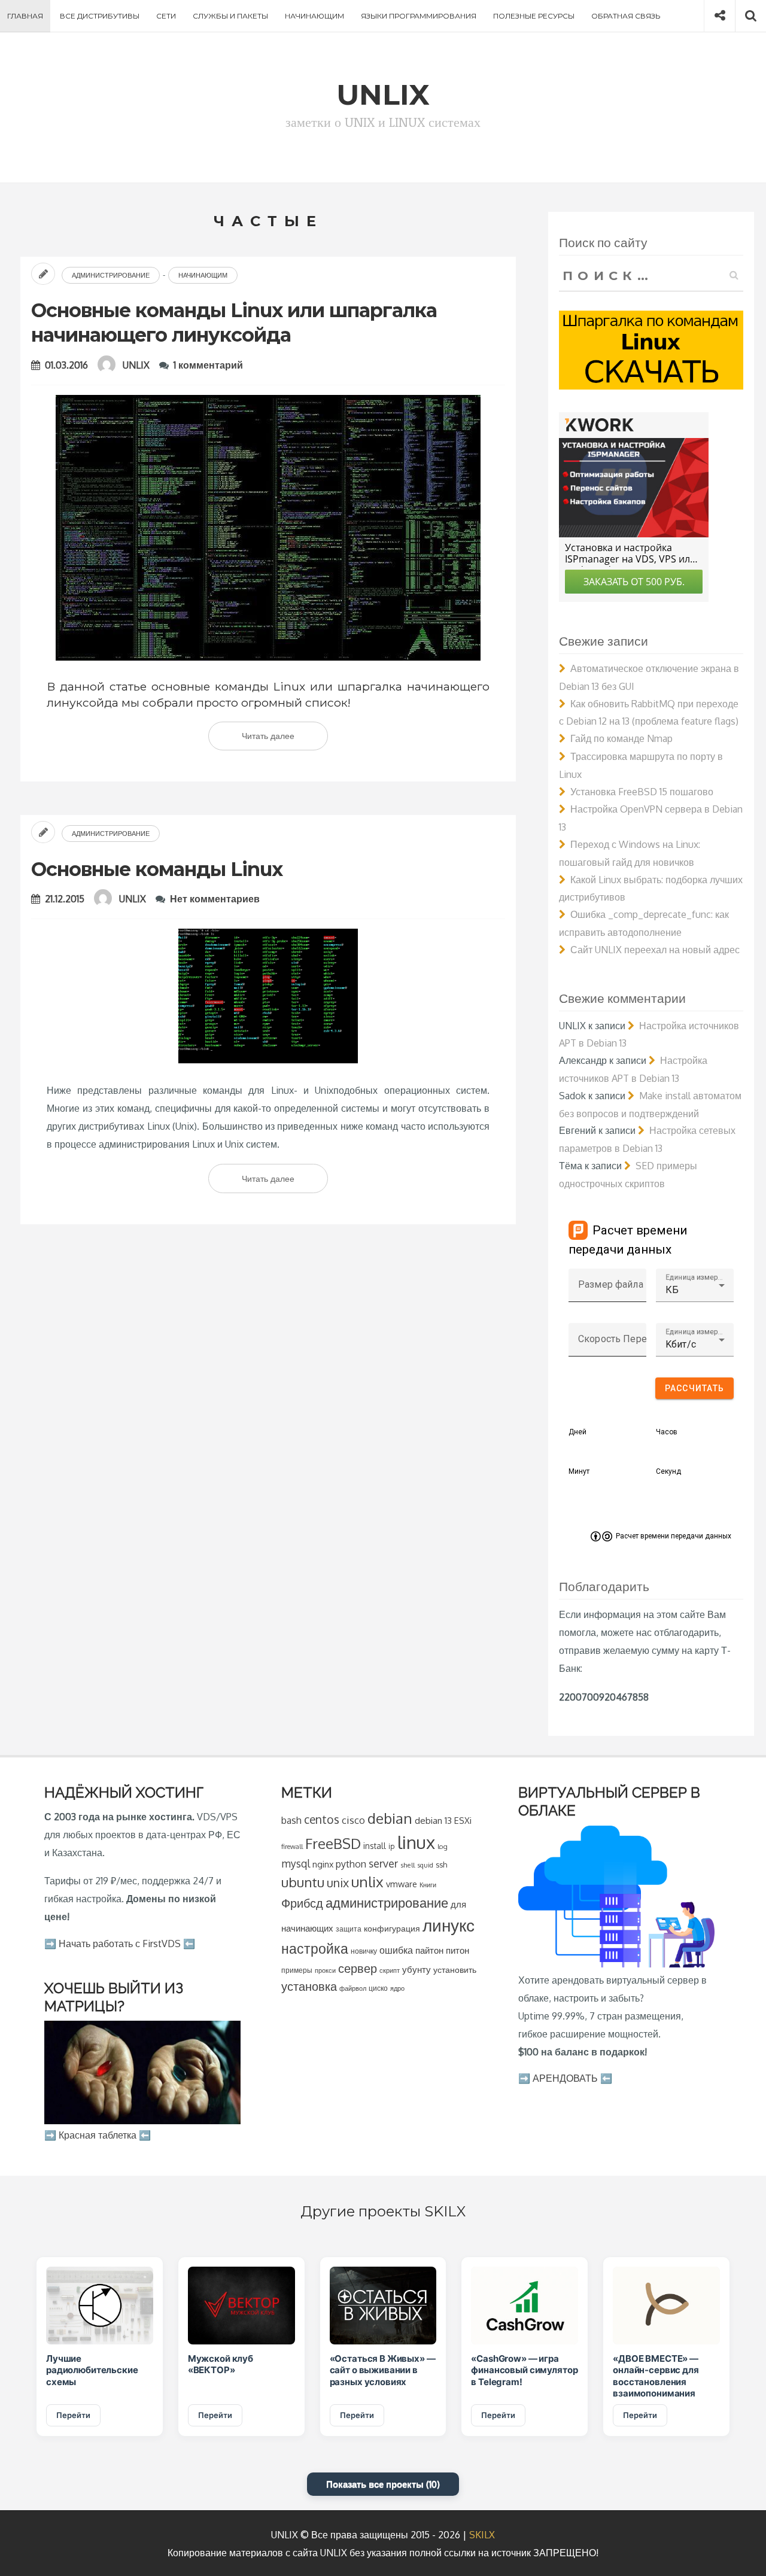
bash (291, 1820)
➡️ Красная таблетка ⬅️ (98, 2135)
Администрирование (111, 275)
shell (408, 1865)
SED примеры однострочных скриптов (628, 1175)
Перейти (73, 2415)
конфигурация (392, 1928)
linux (416, 1842)
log (443, 1846)
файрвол (353, 1988)
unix (338, 1883)
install (375, 1846)
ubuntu (303, 1882)
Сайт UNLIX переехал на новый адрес (655, 950)
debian (390, 1818)
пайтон (429, 1950)
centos (322, 1819)
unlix (367, 1882)
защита (349, 1929)
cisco (353, 1820)
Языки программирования (419, 16)
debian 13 (433, 1820)
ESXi (463, 1820)
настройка (315, 1948)
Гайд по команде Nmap (621, 738)
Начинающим (314, 16)
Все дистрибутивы (100, 16)
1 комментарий (208, 365)
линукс (449, 1925)
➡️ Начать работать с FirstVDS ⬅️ (120, 1944)
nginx (323, 1864)
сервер (358, 1968)
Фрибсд (302, 1903)
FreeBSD (333, 1844)
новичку (364, 1951)
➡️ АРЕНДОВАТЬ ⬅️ (565, 2078)
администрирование (387, 1903)
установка (309, 1986)
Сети (166, 16)
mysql (296, 1863)
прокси (325, 1970)
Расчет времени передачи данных (674, 1536)
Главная (25, 16)
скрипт (390, 1970)
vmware (402, 1884)
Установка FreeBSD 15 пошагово (642, 792)
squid (425, 1865)
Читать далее (285, 740)
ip (392, 1846)
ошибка (396, 1950)
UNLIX (136, 365)
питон (458, 1950)
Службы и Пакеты (230, 16)
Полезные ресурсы (534, 16)
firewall (292, 1846)
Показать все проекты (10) (383, 2484)
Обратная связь (626, 16)
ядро (397, 1988)
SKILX (482, 2535)
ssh (441, 1865)
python (351, 1864)
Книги (428, 1885)
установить (455, 1970)
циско (378, 1988)
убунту (417, 1969)
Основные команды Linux (157, 869)
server (383, 1863)
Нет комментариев (215, 899)
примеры (297, 1970)
